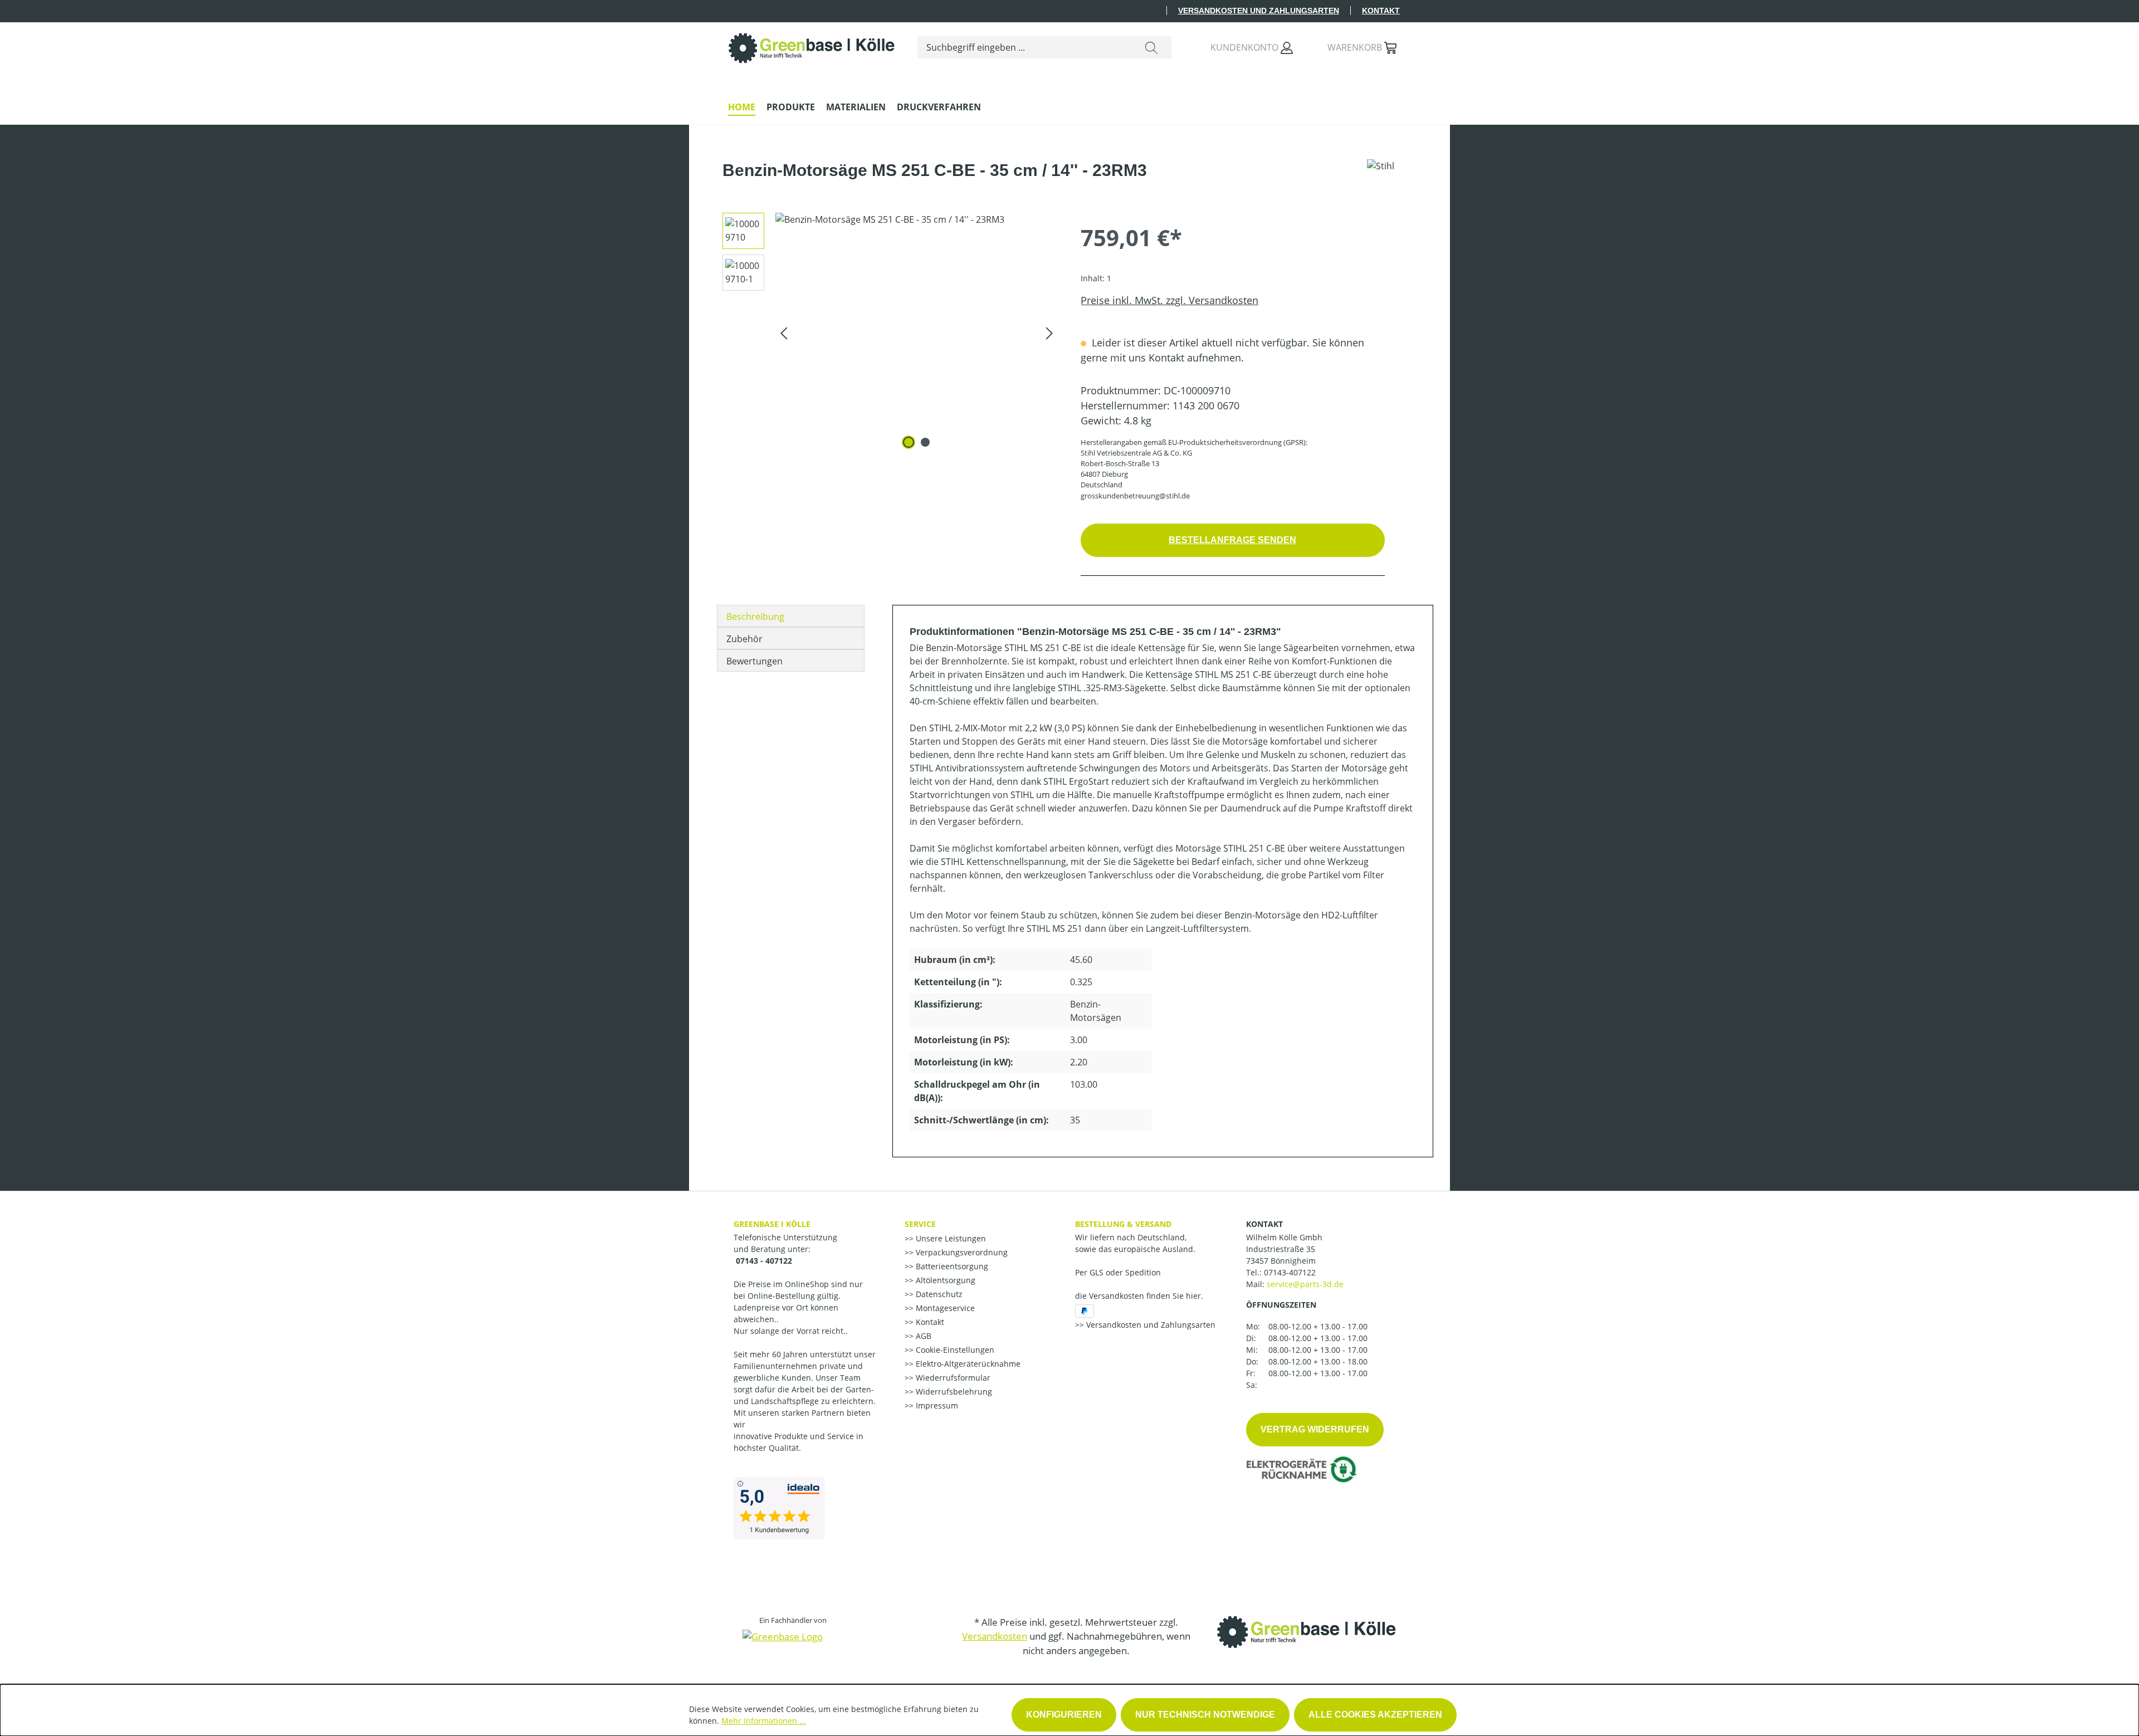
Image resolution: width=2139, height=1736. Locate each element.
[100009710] (917, 332)
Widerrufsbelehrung (953, 1392)
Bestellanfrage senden (1232, 540)
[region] (886, 332)
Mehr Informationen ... (764, 1721)
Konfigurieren (1064, 1715)
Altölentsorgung (944, 1280)
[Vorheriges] (784, 332)
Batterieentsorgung (951, 1266)
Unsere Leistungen (950, 1238)
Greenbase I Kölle (772, 1224)
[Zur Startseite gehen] (812, 45)
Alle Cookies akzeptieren (1375, 1715)
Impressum (936, 1405)
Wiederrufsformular (952, 1378)
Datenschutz (938, 1294)
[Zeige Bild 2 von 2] (925, 442)
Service (920, 1224)
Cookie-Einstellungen (954, 1350)
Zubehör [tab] (744, 639)
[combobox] (1025, 47)
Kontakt (1381, 11)
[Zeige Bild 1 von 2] (909, 442)
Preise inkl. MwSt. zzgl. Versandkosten (1169, 300)
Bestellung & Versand (1123, 1224)
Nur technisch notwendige (1205, 1715)
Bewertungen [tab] (754, 661)
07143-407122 (1290, 1272)
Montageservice (944, 1308)
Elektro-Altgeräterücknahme (967, 1364)
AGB (922, 1336)
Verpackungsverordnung (961, 1252)
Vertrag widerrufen (1315, 1429)
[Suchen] (1151, 47)
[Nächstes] (1049, 332)
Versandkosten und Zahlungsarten (1259, 11)
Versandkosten (995, 1636)
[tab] (791, 616)
